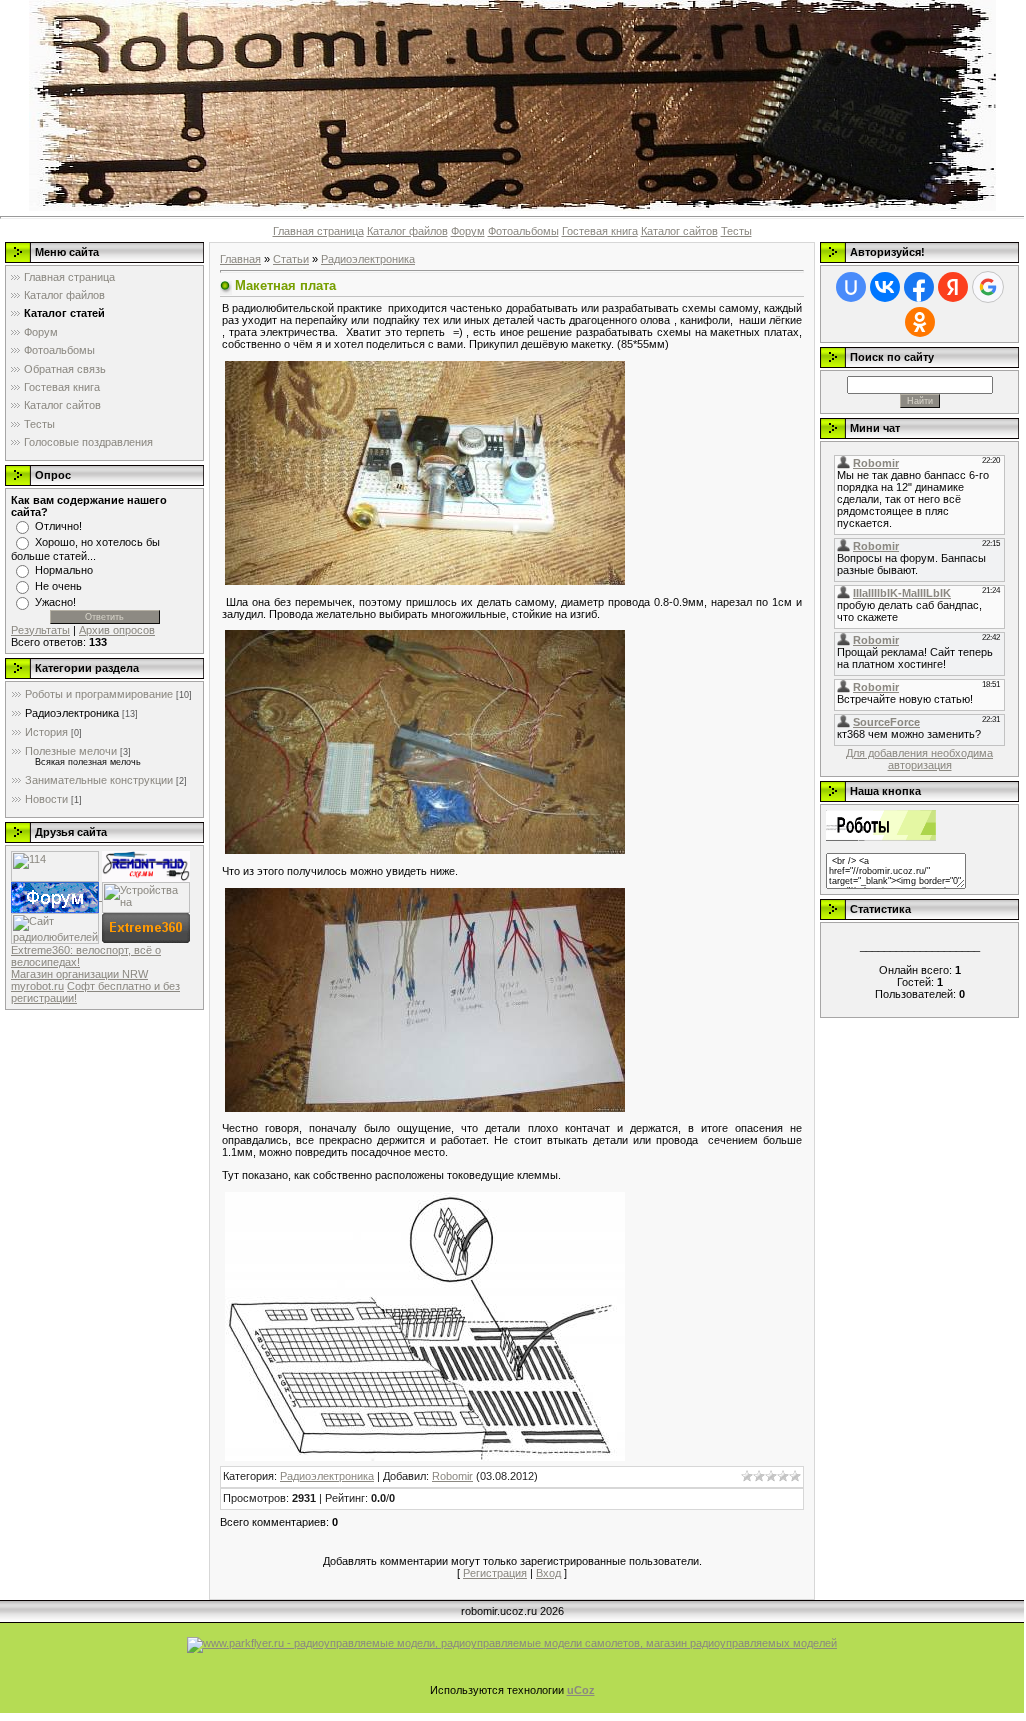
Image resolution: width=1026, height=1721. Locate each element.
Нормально (64, 570)
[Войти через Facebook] (919, 287)
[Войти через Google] (988, 287)
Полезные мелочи (71, 751)
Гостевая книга (600, 231)
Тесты (736, 231)
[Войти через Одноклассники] (920, 322)
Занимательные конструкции (99, 780)
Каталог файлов (407, 231)
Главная (240, 259)
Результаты (40, 630)
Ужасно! (55, 602)
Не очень (58, 586)
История (46, 732)
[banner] (512, 1644)
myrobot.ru (37, 986)
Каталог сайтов (679, 231)
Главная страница (318, 231)
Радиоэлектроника (72, 713)
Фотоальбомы (523, 231)
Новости (46, 799)
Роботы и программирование (99, 694)
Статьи (291, 259)
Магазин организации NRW (79, 974)
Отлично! (58, 526)
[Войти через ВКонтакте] (885, 287)
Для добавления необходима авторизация (919, 759)
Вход (548, 1573)
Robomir (452, 1476)
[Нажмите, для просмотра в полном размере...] (425, 472)
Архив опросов (117, 630)
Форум (468, 231)
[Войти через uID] (851, 287)
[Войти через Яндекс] (953, 287)
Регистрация (495, 1573)
